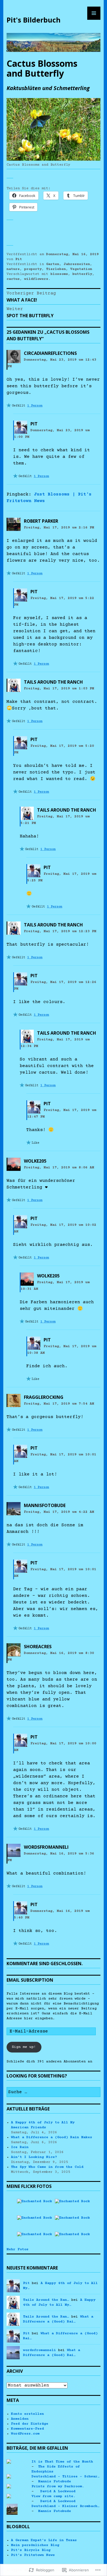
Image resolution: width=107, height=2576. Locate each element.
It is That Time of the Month (62, 2462)
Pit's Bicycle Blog (31, 2550)
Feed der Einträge (30, 2424)
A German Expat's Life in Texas (44, 2540)
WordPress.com (25, 2434)
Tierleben (56, 269)
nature (13, 269)
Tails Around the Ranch (53, 682)
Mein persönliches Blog (35, 2545)
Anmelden (20, 2419)
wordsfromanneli (46, 1847)
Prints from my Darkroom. (58, 2486)
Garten (53, 264)
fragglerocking (44, 1397)
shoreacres (38, 1647)
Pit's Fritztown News (33, 2555)
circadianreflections (50, 353)
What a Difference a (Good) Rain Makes (52, 2137)
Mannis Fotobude (55, 2482)
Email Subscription (30, 1980)
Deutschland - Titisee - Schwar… (66, 2477)
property (33, 269)
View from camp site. (54, 2496)
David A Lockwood (57, 2491)
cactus (13, 279)
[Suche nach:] (54, 2092)
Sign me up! (24, 2047)
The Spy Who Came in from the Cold (47, 2167)
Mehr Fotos (18, 2249)
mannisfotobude (45, 1505)
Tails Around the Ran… (46, 2300)
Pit (19, 259)
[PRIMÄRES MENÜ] (94, 13)
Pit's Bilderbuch (34, 20)
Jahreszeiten (77, 264)
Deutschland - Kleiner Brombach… (66, 2506)
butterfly (82, 274)
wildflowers (36, 279)
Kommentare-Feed (27, 2429)
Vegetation (81, 269)
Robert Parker (41, 521)
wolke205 (35, 1161)
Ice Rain (20, 2147)
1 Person (35, 406)
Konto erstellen (27, 2414)
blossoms (59, 274)
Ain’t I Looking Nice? (34, 2157)
